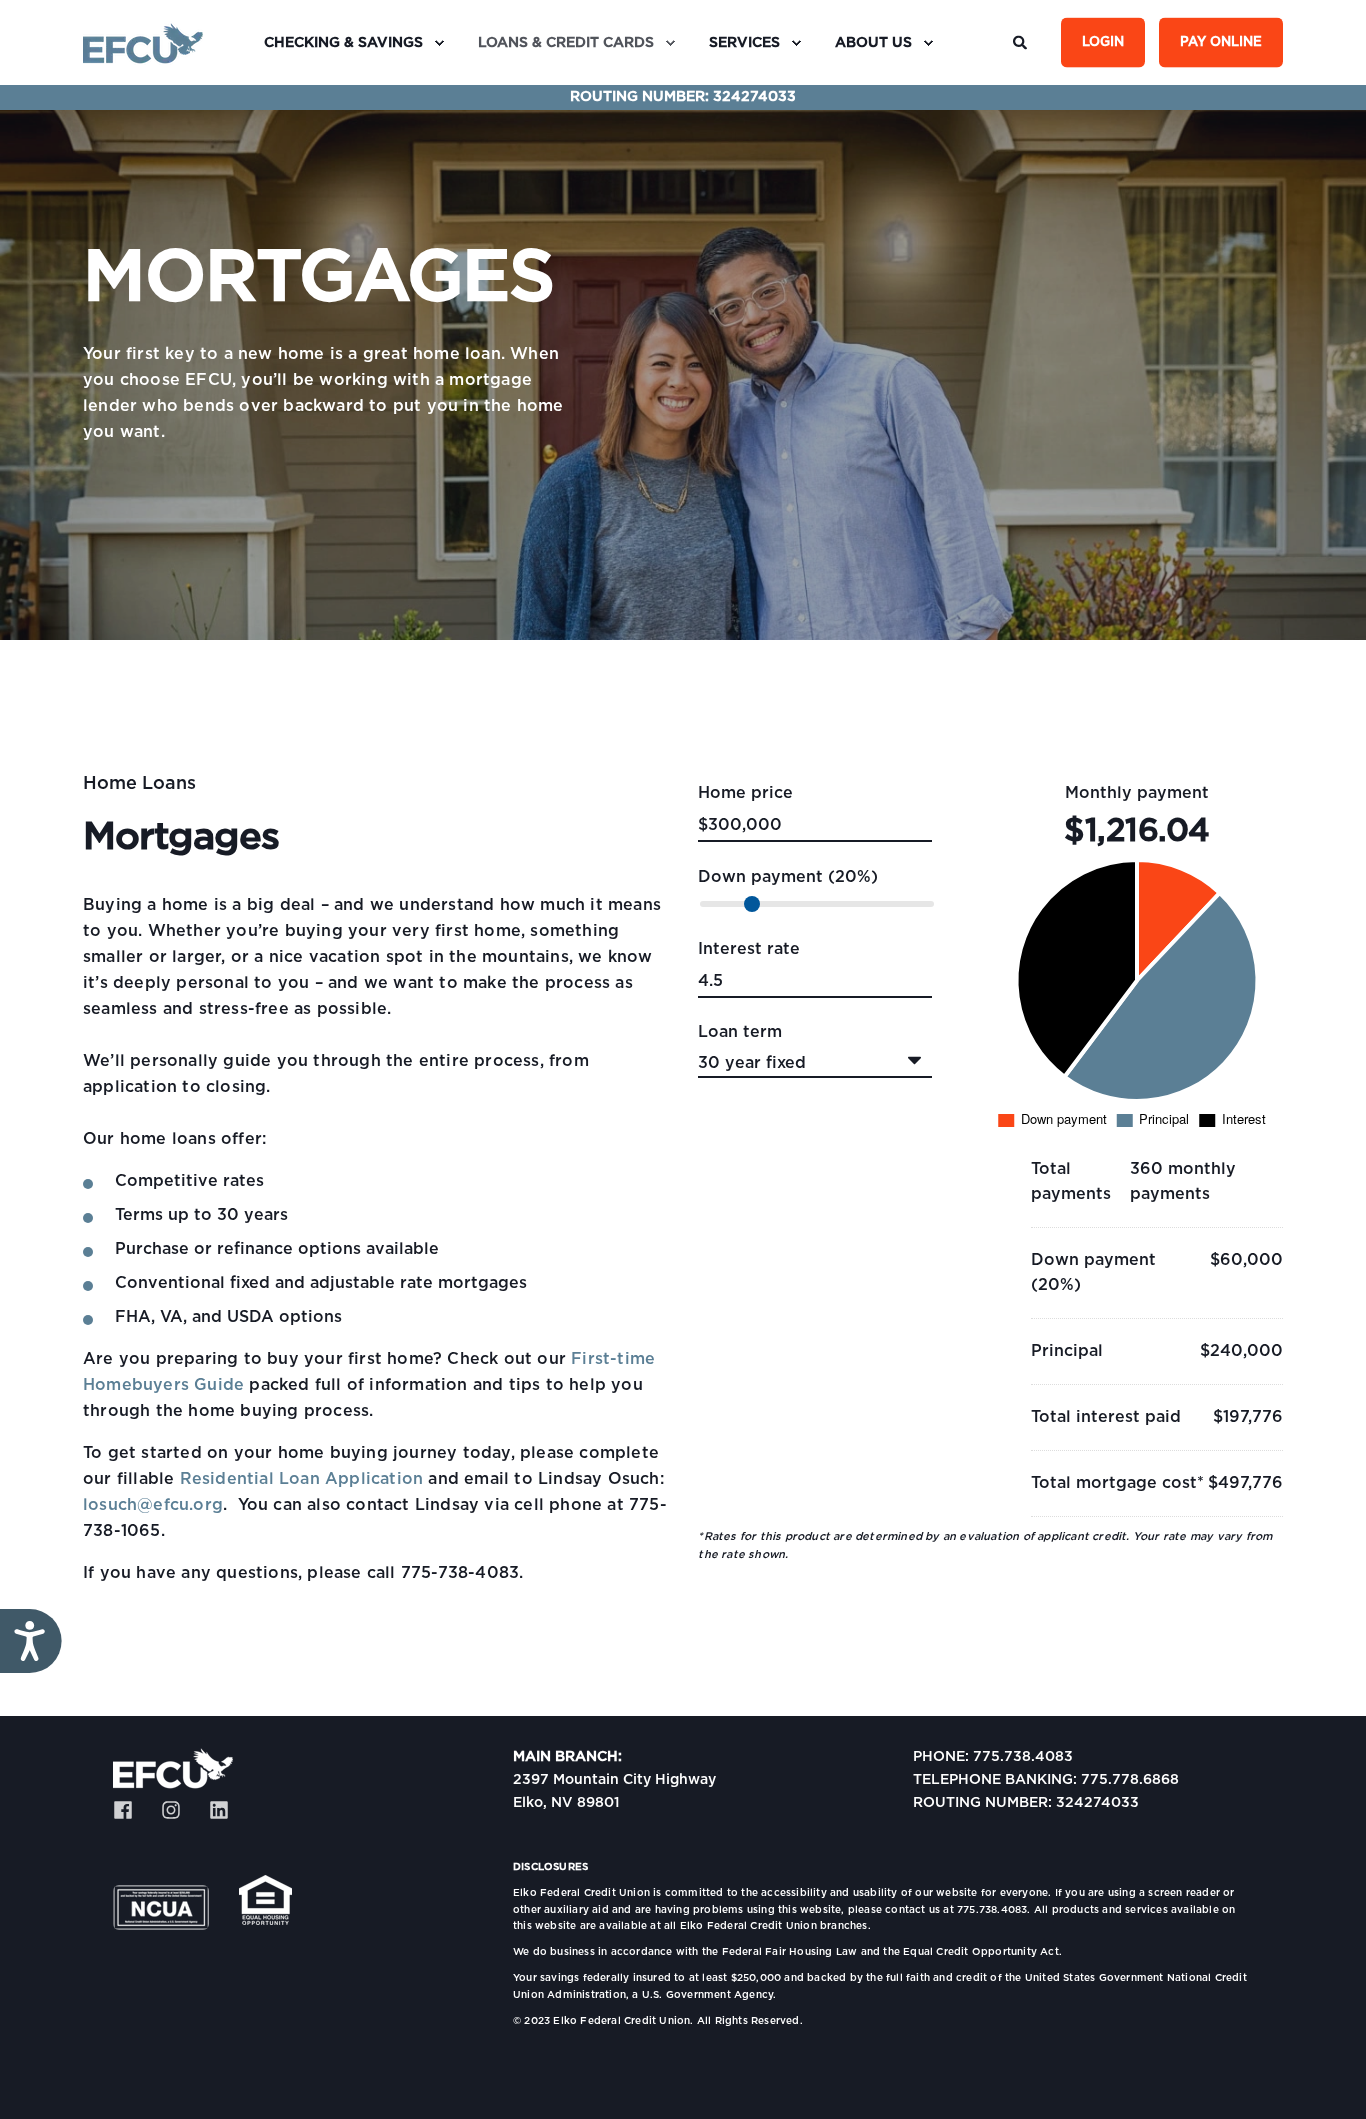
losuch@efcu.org (153, 1505)
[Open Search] (1022, 42)
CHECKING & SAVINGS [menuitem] (343, 43)
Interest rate (749, 949)
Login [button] (1103, 41)
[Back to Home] (143, 43)
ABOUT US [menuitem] (873, 43)
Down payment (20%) (788, 877)
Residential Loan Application (302, 1479)
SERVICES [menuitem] (744, 43)
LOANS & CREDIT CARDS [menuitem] (566, 43)
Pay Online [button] (1221, 41)
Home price (745, 793)
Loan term (740, 1032)
